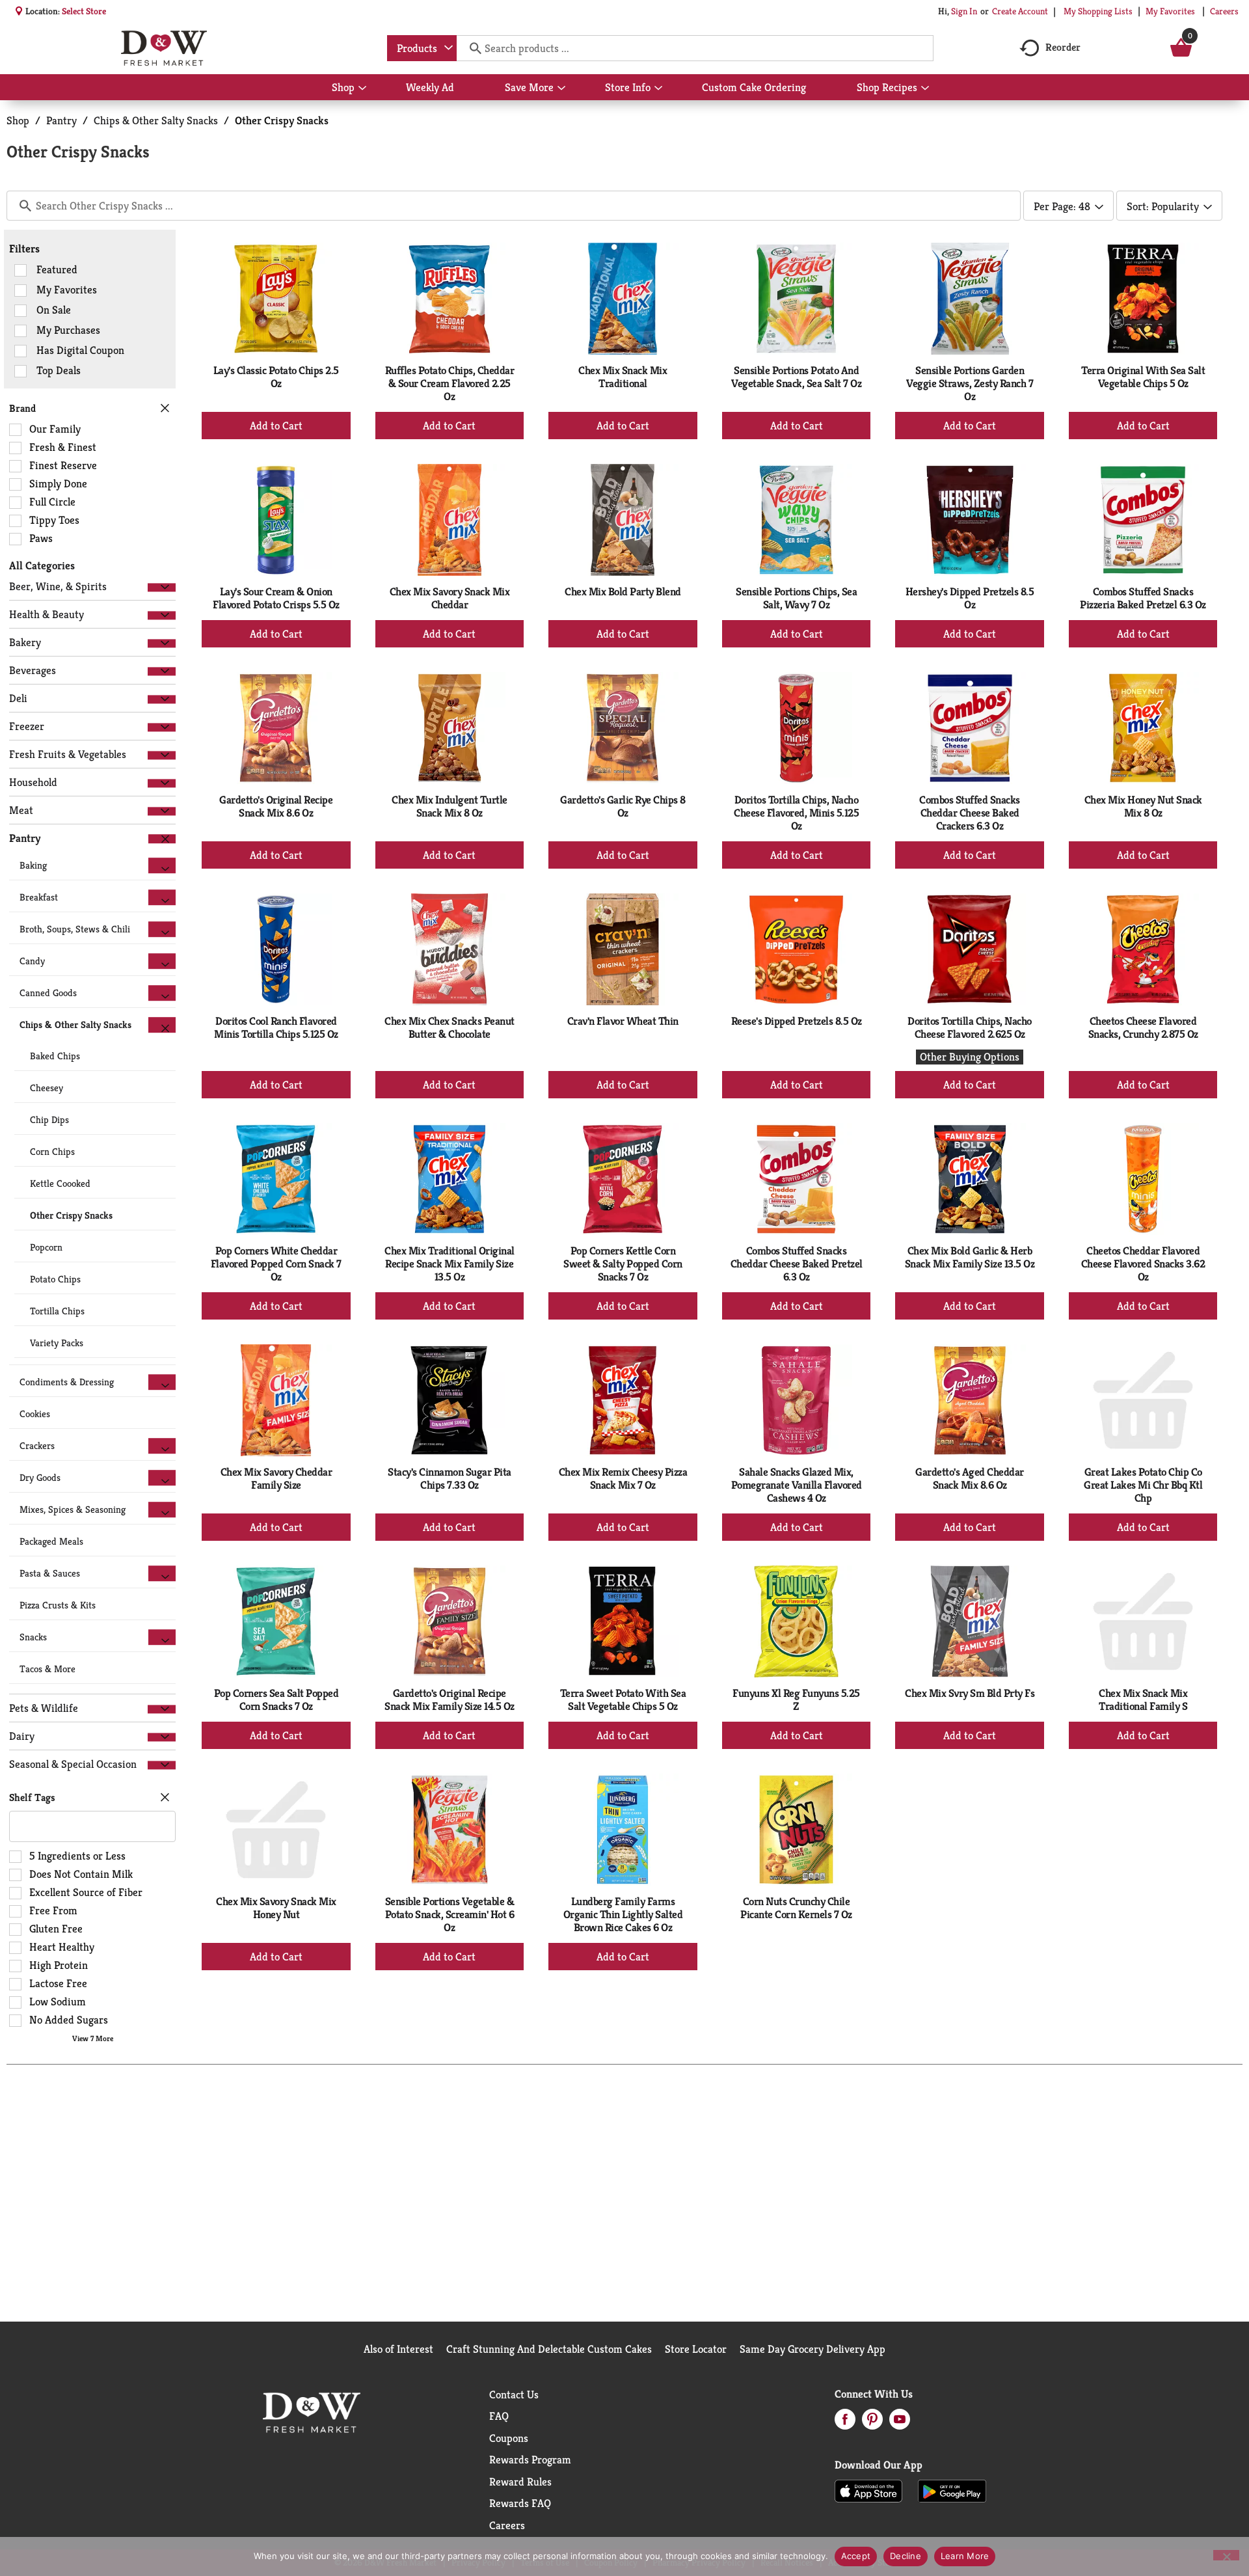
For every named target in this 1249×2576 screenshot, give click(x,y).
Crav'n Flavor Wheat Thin (623, 1021)
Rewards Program (530, 2460)
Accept (856, 2556)
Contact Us (514, 2394)
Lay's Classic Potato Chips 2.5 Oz (276, 377)
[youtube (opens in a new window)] (900, 2423)
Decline (906, 2556)
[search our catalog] (471, 48)
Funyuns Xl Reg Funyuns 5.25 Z (796, 1700)
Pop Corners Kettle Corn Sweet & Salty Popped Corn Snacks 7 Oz (623, 1264)
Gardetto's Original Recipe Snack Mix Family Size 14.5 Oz (450, 1700)
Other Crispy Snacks (282, 120)
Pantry (61, 120)
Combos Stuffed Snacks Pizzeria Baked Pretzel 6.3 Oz (1143, 598)
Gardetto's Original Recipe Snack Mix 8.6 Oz (276, 806)
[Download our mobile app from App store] (869, 2490)
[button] (162, 587)
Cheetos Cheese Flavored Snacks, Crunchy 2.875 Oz (1143, 1027)
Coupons (509, 2438)
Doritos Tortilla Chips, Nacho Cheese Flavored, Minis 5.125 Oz (796, 813)
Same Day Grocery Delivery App (813, 2349)
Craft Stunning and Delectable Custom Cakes (549, 2349)
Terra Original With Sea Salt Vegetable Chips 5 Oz (1143, 377)
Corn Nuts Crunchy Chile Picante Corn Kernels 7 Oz (796, 1908)
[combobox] (422, 48)
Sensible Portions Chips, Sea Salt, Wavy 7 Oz (796, 598)
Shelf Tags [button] (32, 1797)
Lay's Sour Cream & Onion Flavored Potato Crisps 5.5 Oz (276, 598)
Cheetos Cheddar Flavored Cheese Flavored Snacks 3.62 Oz (1143, 1264)
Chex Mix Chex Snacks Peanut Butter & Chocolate (450, 1027)
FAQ (499, 2416)
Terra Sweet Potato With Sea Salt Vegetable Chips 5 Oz (623, 1700)
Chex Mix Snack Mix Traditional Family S (1143, 1700)
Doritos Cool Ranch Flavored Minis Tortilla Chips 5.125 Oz (276, 1027)
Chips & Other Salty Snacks (156, 120)
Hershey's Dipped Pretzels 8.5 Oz (970, 598)
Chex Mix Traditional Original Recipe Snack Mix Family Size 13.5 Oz (450, 1264)
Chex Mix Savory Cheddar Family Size (276, 1478)
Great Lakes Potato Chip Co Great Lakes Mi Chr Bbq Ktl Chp (1143, 1485)
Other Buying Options (970, 1057)
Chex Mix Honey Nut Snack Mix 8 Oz (1143, 806)
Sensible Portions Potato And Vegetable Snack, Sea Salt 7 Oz (796, 377)
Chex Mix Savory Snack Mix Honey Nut (276, 1908)
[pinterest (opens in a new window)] (872, 2423)
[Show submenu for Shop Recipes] (925, 88)
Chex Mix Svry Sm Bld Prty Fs (970, 1693)
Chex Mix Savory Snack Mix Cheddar (450, 598)
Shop (18, 120)
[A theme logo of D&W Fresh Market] (164, 48)
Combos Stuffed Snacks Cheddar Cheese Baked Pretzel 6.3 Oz (797, 1264)
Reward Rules (520, 2482)
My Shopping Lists (1098, 11)
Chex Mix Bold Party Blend (623, 591)
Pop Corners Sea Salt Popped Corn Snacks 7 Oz (276, 1700)
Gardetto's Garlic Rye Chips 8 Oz (623, 806)
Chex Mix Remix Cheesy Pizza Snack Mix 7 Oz (623, 1478)
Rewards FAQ (520, 2503)
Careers (1224, 11)
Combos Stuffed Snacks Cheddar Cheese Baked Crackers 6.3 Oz (970, 813)
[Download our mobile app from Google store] (952, 2490)
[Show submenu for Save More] (561, 88)
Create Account (1020, 11)
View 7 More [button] (93, 2038)
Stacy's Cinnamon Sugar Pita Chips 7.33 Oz (450, 1478)
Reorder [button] (1063, 47)
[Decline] (1226, 2555)
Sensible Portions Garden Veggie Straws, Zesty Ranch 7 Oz (970, 383)
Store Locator (696, 2349)
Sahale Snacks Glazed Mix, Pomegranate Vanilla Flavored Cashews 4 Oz (797, 1485)
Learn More (965, 2556)
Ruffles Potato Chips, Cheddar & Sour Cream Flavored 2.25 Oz (450, 383)
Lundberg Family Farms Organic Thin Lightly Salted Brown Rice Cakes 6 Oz (623, 1914)
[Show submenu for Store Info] (658, 88)
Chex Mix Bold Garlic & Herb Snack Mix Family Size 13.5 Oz (970, 1257)
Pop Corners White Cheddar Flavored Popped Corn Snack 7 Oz (276, 1264)
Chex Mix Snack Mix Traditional (623, 377)
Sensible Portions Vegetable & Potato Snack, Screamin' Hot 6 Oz (450, 1914)
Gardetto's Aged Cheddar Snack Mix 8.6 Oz (970, 1478)
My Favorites (1170, 11)
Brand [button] (22, 408)
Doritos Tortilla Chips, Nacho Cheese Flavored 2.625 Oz (970, 1027)
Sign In (964, 11)
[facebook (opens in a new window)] (845, 2423)
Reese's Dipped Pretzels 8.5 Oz (797, 1021)
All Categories (42, 565)
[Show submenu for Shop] (362, 88)
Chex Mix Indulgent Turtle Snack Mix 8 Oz (450, 806)
